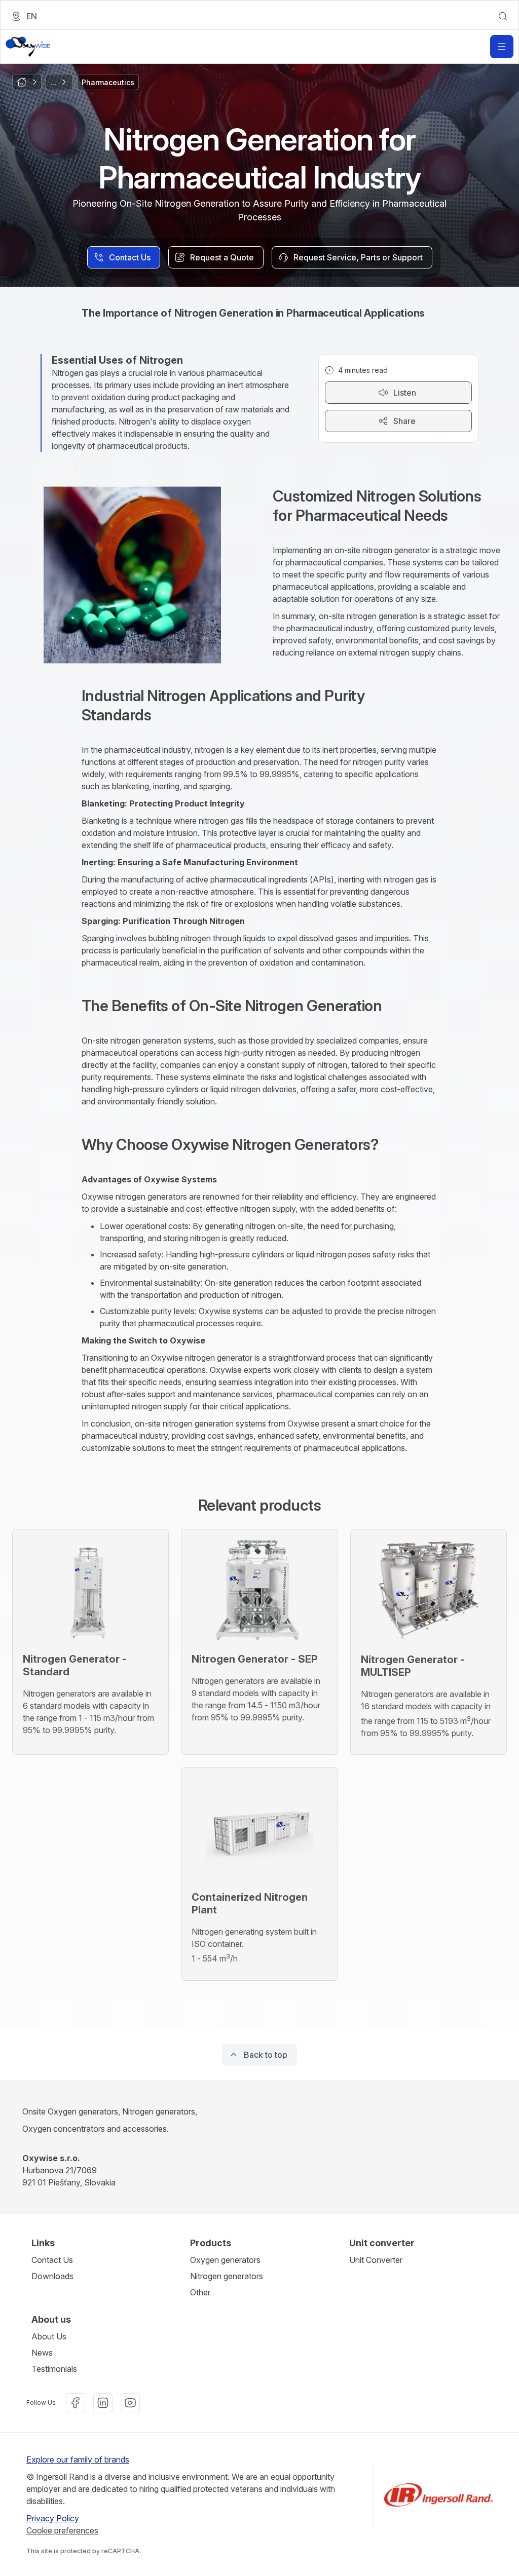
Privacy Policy (53, 2518)
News (42, 2353)
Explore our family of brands (78, 2459)
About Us (49, 2336)
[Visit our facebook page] (76, 2403)
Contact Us (52, 2260)
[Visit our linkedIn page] (103, 2403)
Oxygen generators (225, 2260)
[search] (503, 16)
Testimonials (54, 2369)
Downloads (52, 2276)
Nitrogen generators (227, 2276)
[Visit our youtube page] (130, 2403)
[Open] (502, 47)
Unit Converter (376, 2260)
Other (200, 2292)
